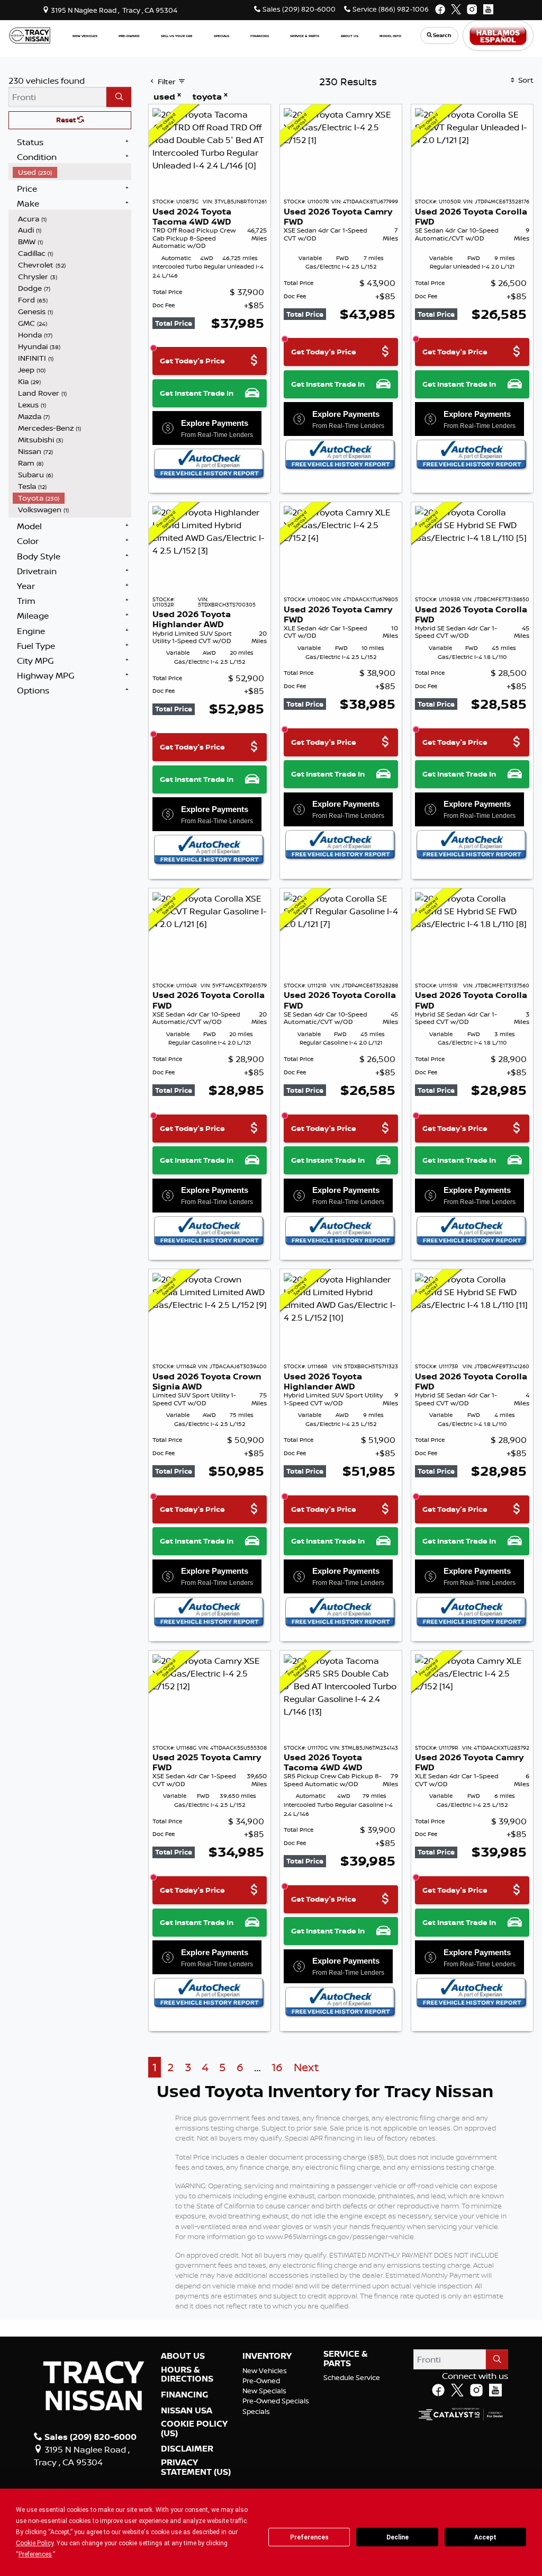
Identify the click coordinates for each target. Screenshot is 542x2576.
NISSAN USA (187, 2411)
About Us (183, 2356)
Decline (398, 2537)
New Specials (264, 2391)
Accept (485, 2537)
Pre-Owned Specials (276, 2401)
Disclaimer (187, 2449)
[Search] (119, 97)
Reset (67, 120)
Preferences (309, 2537)
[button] (85, 36)
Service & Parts (346, 2359)
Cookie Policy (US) (194, 2428)
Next (306, 2067)
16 (277, 2067)
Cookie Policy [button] (35, 2543)
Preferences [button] (35, 2554)
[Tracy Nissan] (30, 34)
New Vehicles (265, 2370)
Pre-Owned (261, 2381)
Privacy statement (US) (196, 2467)
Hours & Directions (187, 2374)
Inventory (267, 2356)
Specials (256, 2411)
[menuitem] (72, 172)
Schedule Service (352, 2377)
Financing (184, 2395)
